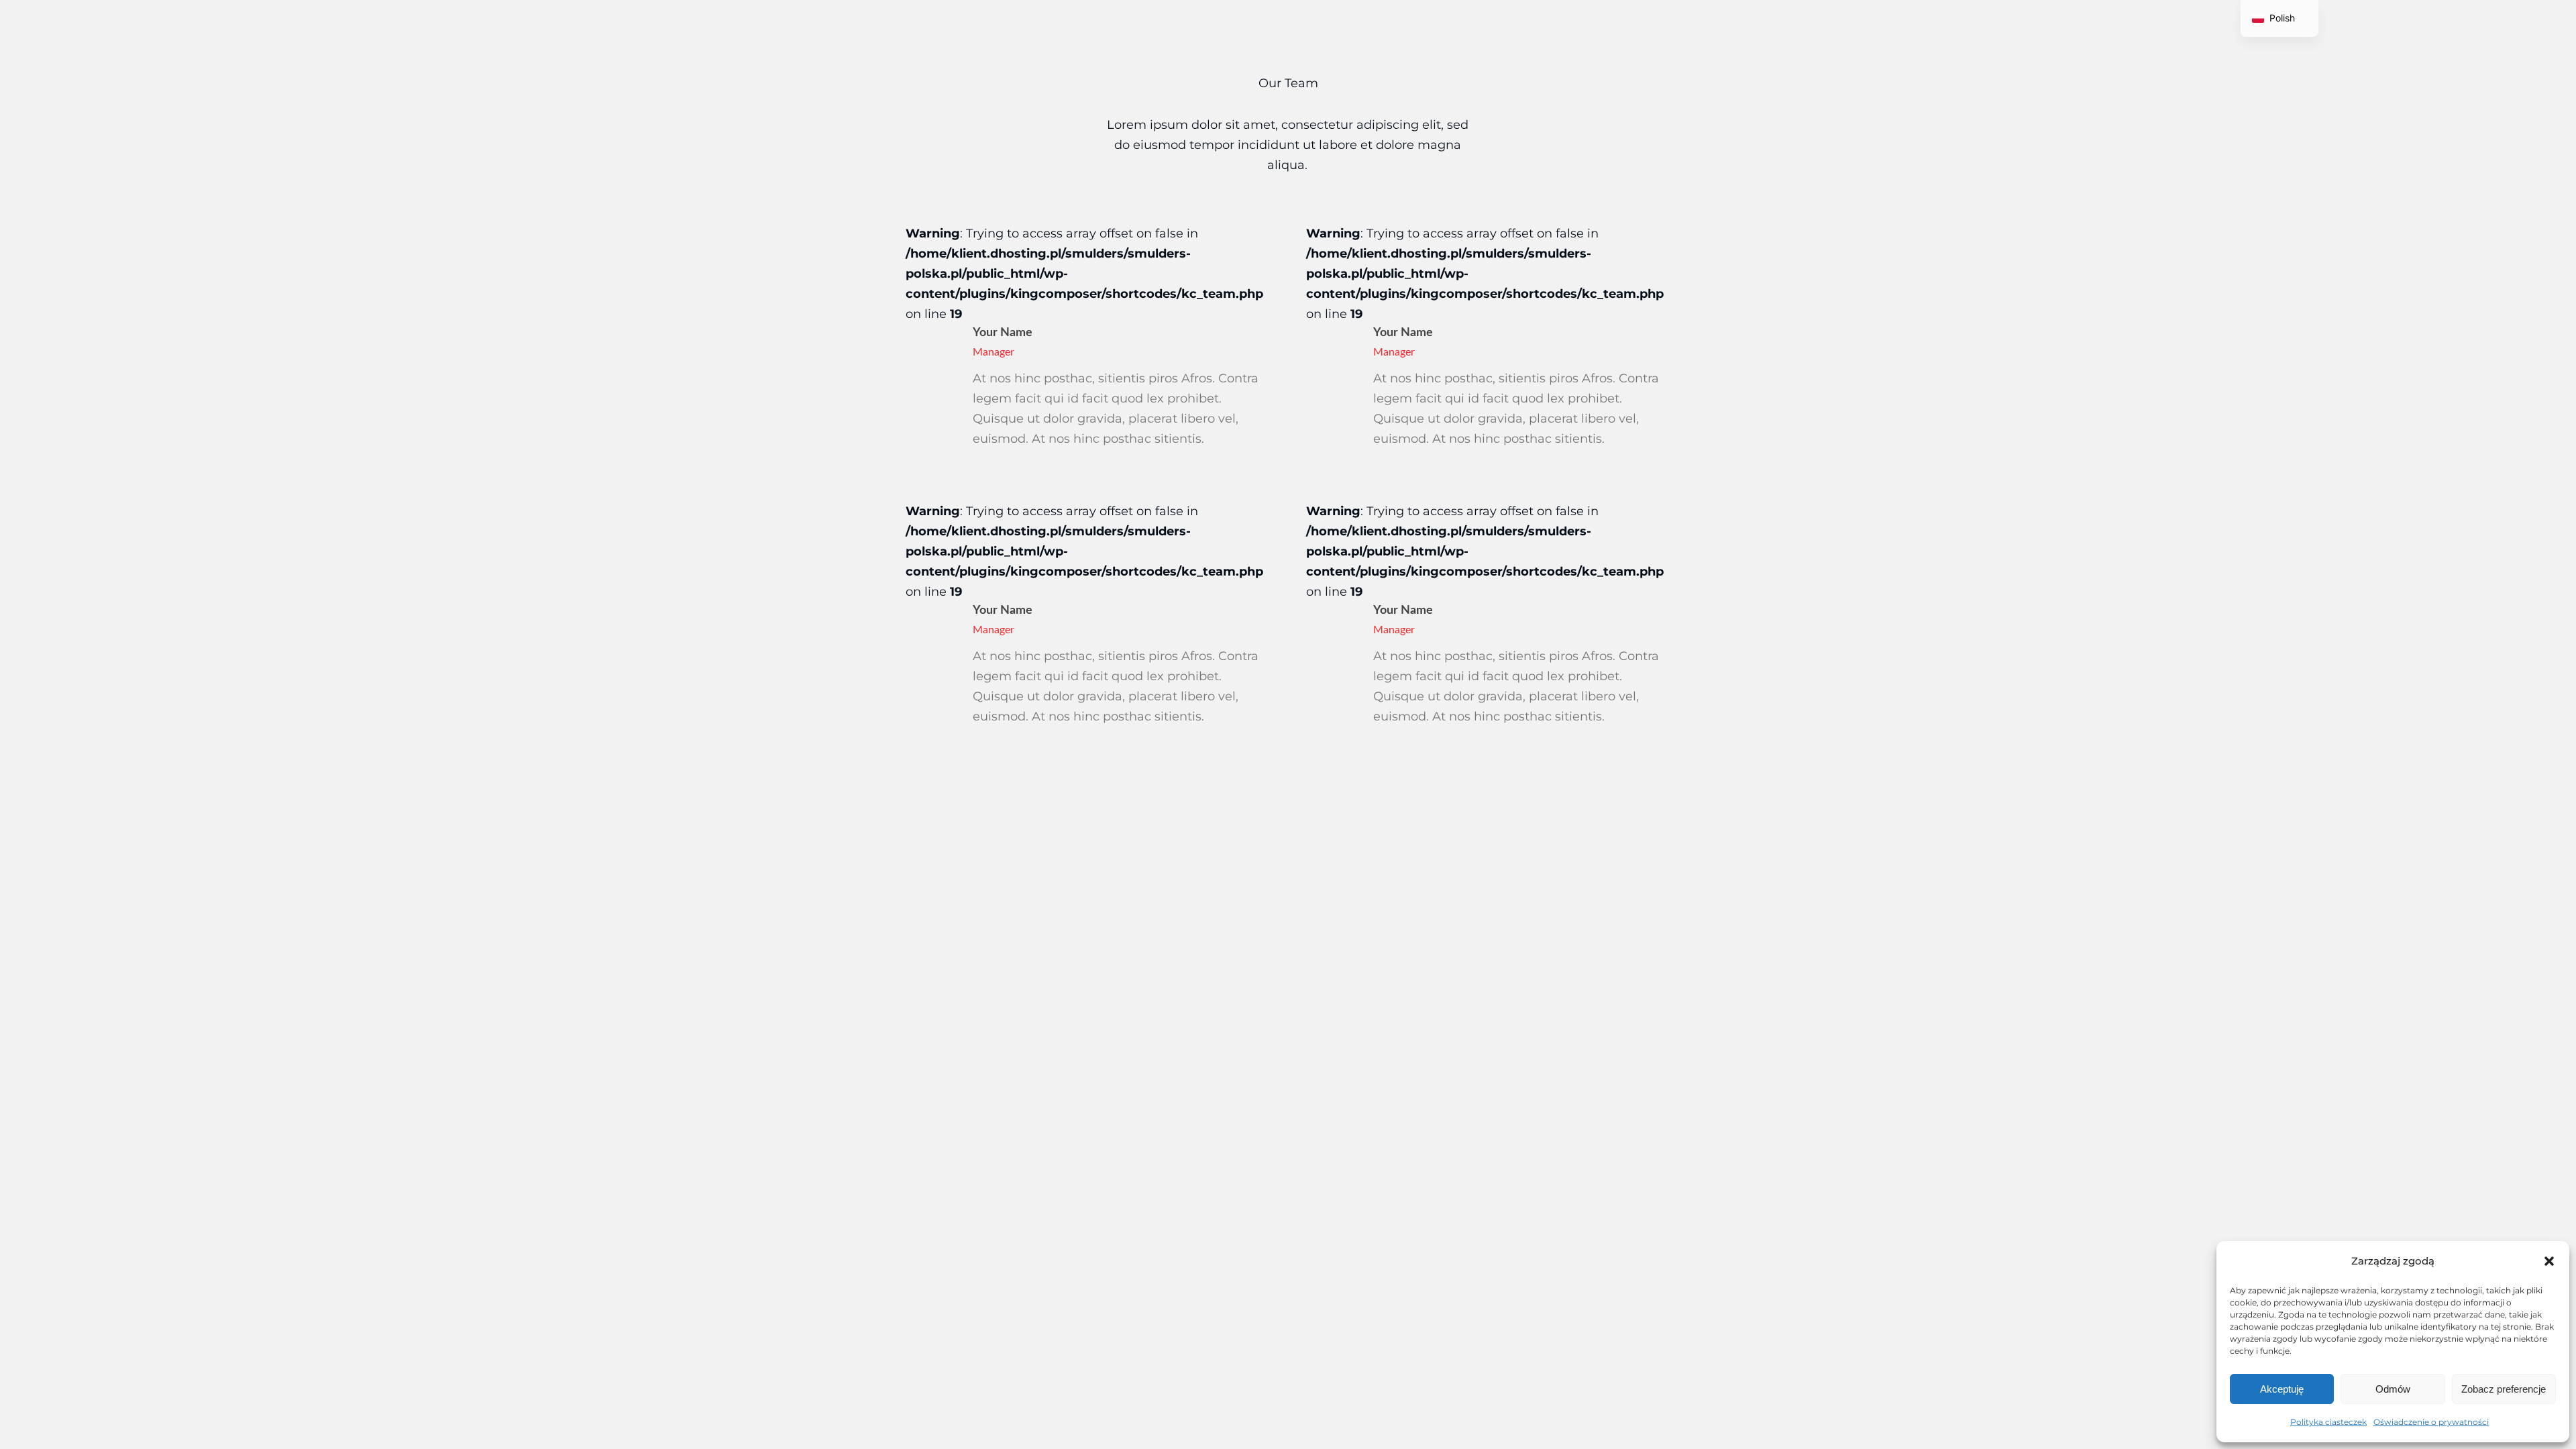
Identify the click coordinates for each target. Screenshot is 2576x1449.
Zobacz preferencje (2504, 1389)
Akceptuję (2282, 1389)
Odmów (2393, 1389)
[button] (2549, 1261)
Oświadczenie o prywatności (2431, 1422)
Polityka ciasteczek (2328, 1422)
